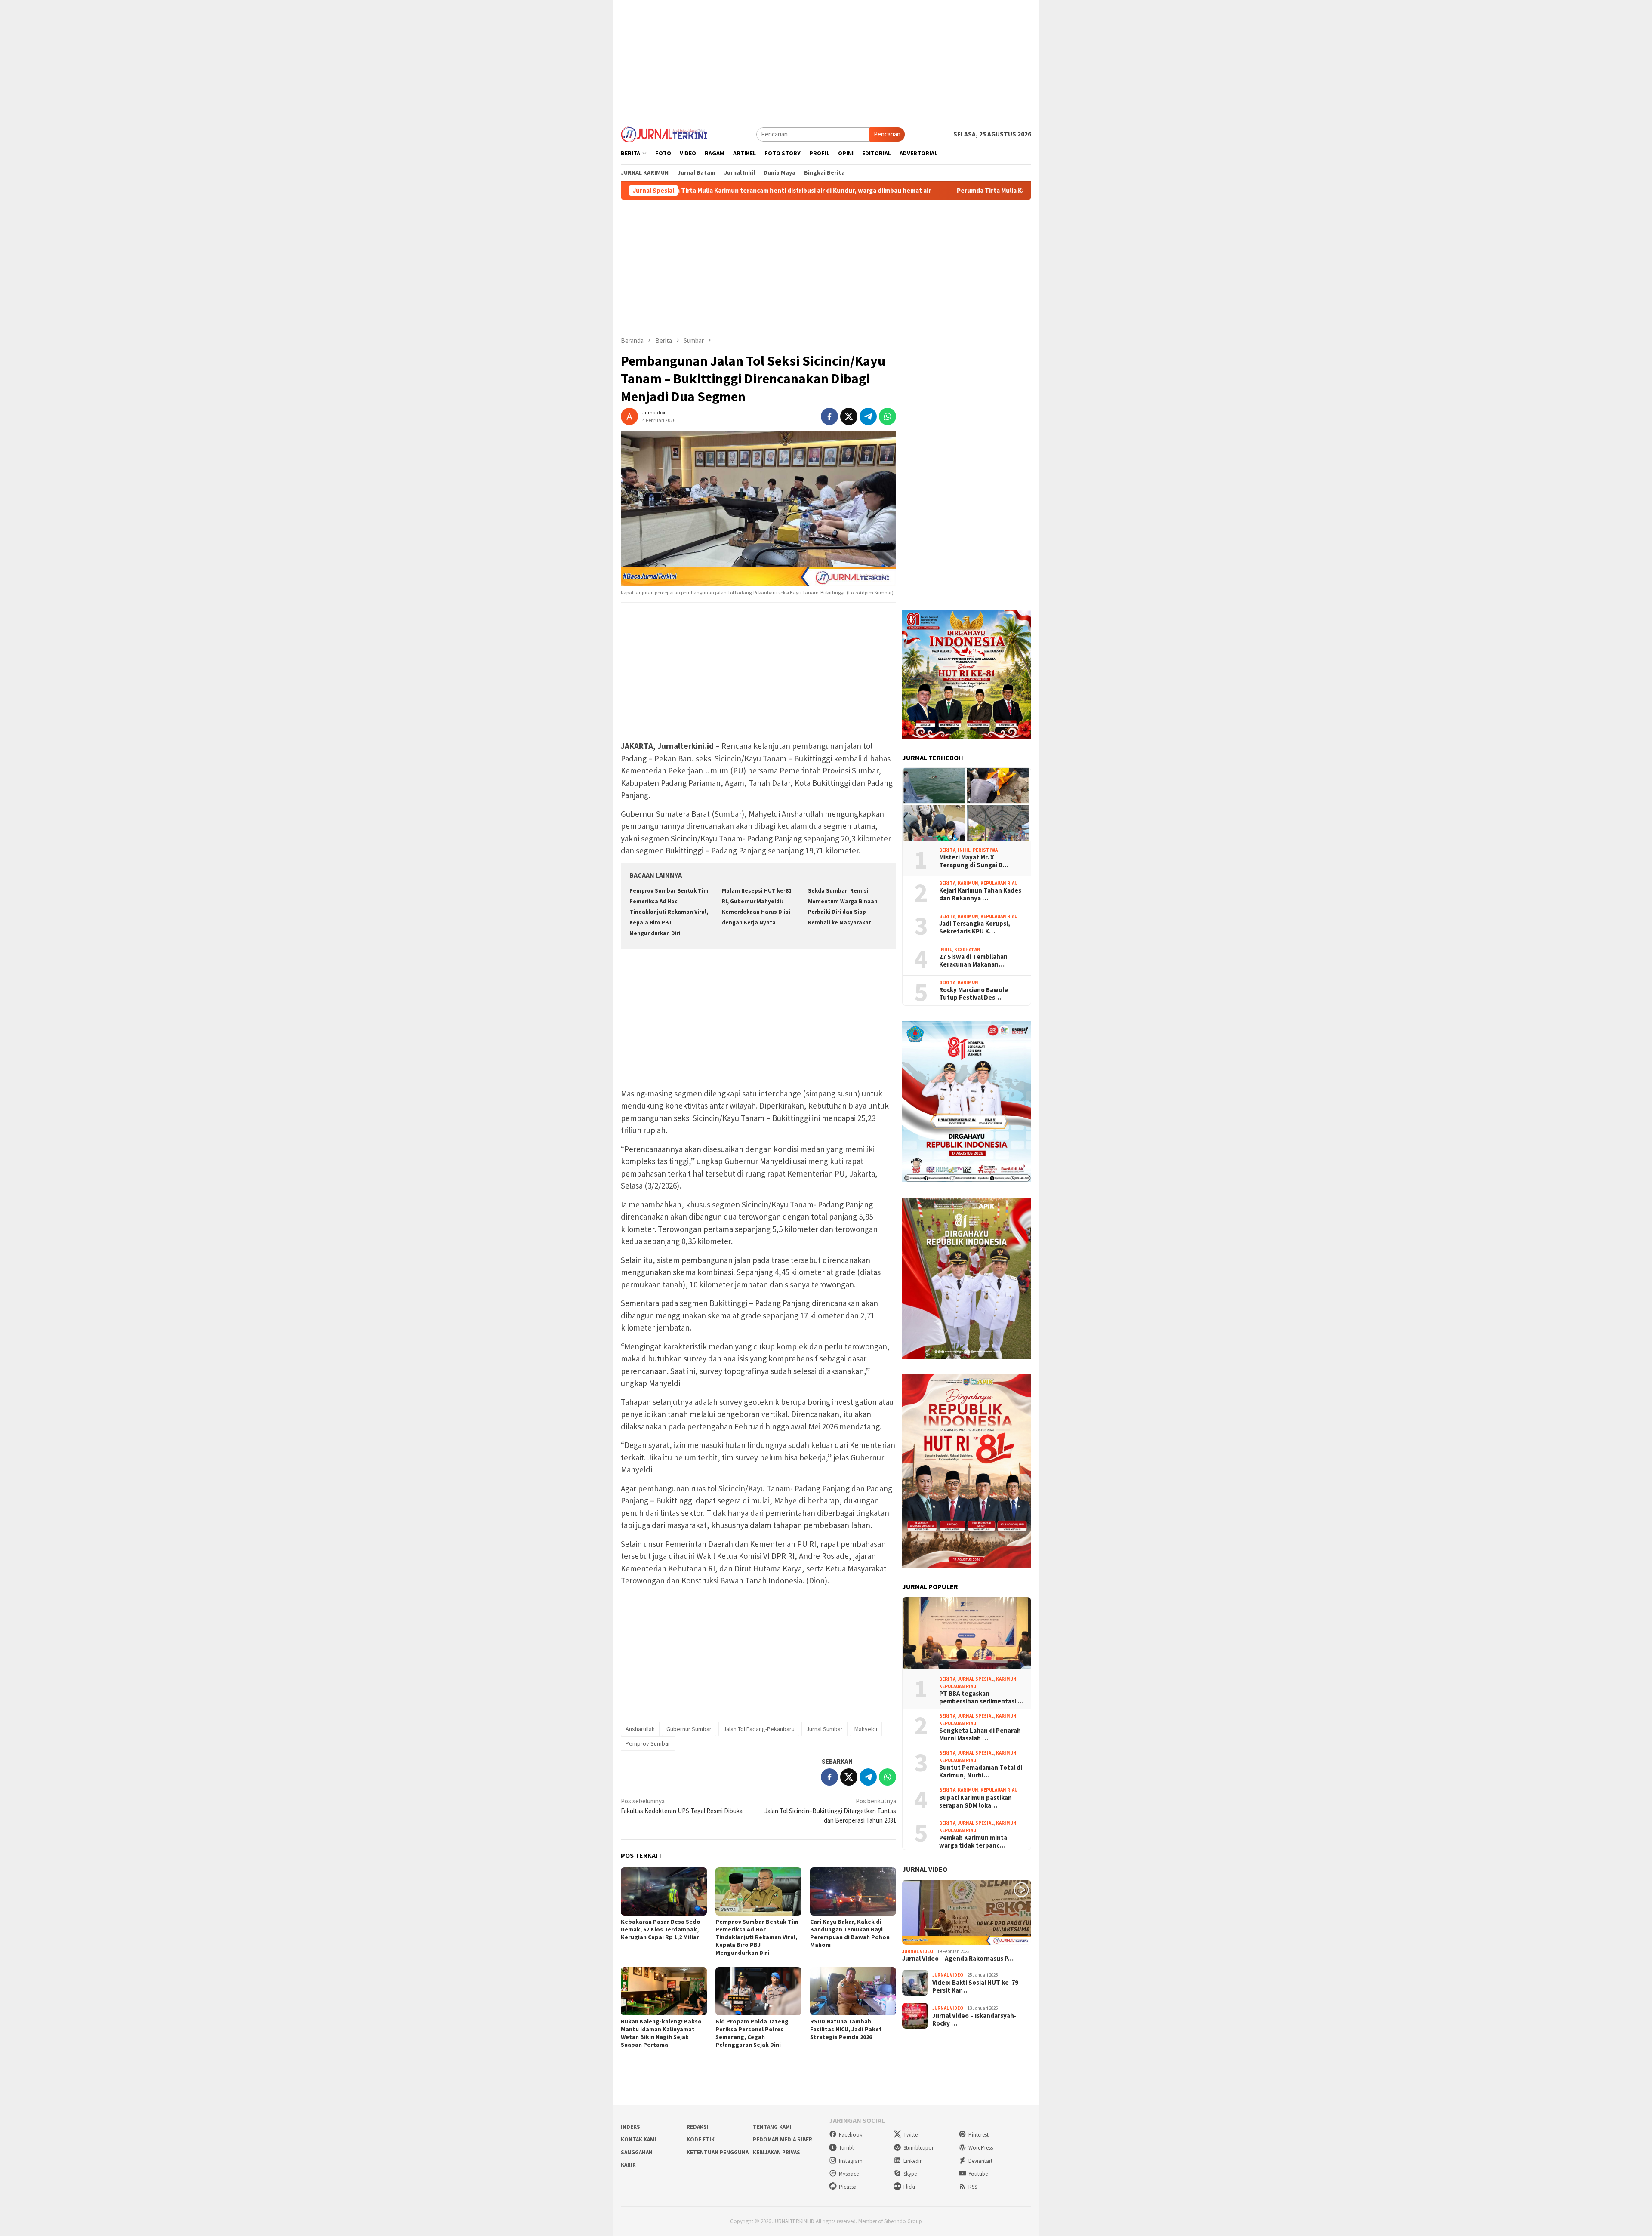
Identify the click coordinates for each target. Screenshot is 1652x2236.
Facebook (851, 2135)
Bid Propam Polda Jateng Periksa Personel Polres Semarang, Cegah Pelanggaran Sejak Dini (752, 2033)
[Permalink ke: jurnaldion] (629, 416)
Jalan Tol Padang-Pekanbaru (759, 1729)
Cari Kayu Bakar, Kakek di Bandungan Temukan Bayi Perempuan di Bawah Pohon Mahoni (850, 1933)
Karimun (968, 883)
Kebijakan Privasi (777, 2152)
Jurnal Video (925, 1869)
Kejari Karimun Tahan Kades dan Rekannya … (980, 894)
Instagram (851, 2161)
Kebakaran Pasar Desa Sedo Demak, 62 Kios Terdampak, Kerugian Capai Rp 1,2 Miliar (661, 1929)
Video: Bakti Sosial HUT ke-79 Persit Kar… (975, 1987)
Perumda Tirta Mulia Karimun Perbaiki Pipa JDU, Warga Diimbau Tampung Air (920, 191)
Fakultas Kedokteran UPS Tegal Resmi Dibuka (682, 1806)
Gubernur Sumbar (689, 1729)
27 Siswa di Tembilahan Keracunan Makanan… (973, 961)
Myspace (849, 2174)
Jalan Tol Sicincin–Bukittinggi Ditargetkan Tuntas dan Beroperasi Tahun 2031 (830, 1811)
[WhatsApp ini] (888, 416)
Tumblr (847, 2148)
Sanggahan (637, 2152)
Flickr (909, 2187)
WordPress (981, 2148)
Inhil (964, 850)
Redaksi (698, 2127)
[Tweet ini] (849, 416)
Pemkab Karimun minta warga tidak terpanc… (973, 1842)
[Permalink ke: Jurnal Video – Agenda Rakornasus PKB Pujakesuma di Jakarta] (967, 1912)
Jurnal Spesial (976, 1679)
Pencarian (887, 134)
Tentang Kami (772, 2127)
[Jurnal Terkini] (664, 134)
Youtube (978, 2174)
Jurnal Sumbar (824, 1729)
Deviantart (980, 2161)
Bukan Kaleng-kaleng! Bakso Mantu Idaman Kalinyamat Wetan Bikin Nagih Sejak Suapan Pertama (661, 2033)
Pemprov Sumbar (648, 1743)
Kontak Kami (638, 2139)
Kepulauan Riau (999, 883)
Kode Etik (701, 2139)
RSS (973, 2187)
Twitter (911, 2135)
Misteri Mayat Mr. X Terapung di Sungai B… (974, 861)
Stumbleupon (919, 2148)
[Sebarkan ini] (829, 416)
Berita (947, 850)
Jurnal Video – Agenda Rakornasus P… (958, 1959)
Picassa (848, 2187)
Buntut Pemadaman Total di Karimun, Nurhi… (981, 1771)
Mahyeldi (866, 1729)
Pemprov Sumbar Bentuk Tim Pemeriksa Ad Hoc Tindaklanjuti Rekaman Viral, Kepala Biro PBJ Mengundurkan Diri (669, 912)
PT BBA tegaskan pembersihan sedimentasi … (981, 1697)
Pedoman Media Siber (783, 2139)
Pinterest (979, 2135)
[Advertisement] (826, 60)
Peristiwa (985, 850)
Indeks (630, 2127)
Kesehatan (967, 949)
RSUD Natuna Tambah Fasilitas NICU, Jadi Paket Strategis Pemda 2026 (846, 2029)
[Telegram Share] (868, 416)
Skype (910, 2174)
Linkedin (913, 2161)
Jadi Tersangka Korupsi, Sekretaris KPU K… (975, 927)
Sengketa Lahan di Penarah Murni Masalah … (980, 1734)
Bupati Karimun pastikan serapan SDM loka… (975, 1802)
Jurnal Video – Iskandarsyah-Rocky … (974, 2020)
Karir (628, 2165)
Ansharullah (640, 1729)
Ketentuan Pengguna (718, 2152)
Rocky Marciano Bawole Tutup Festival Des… (974, 994)
